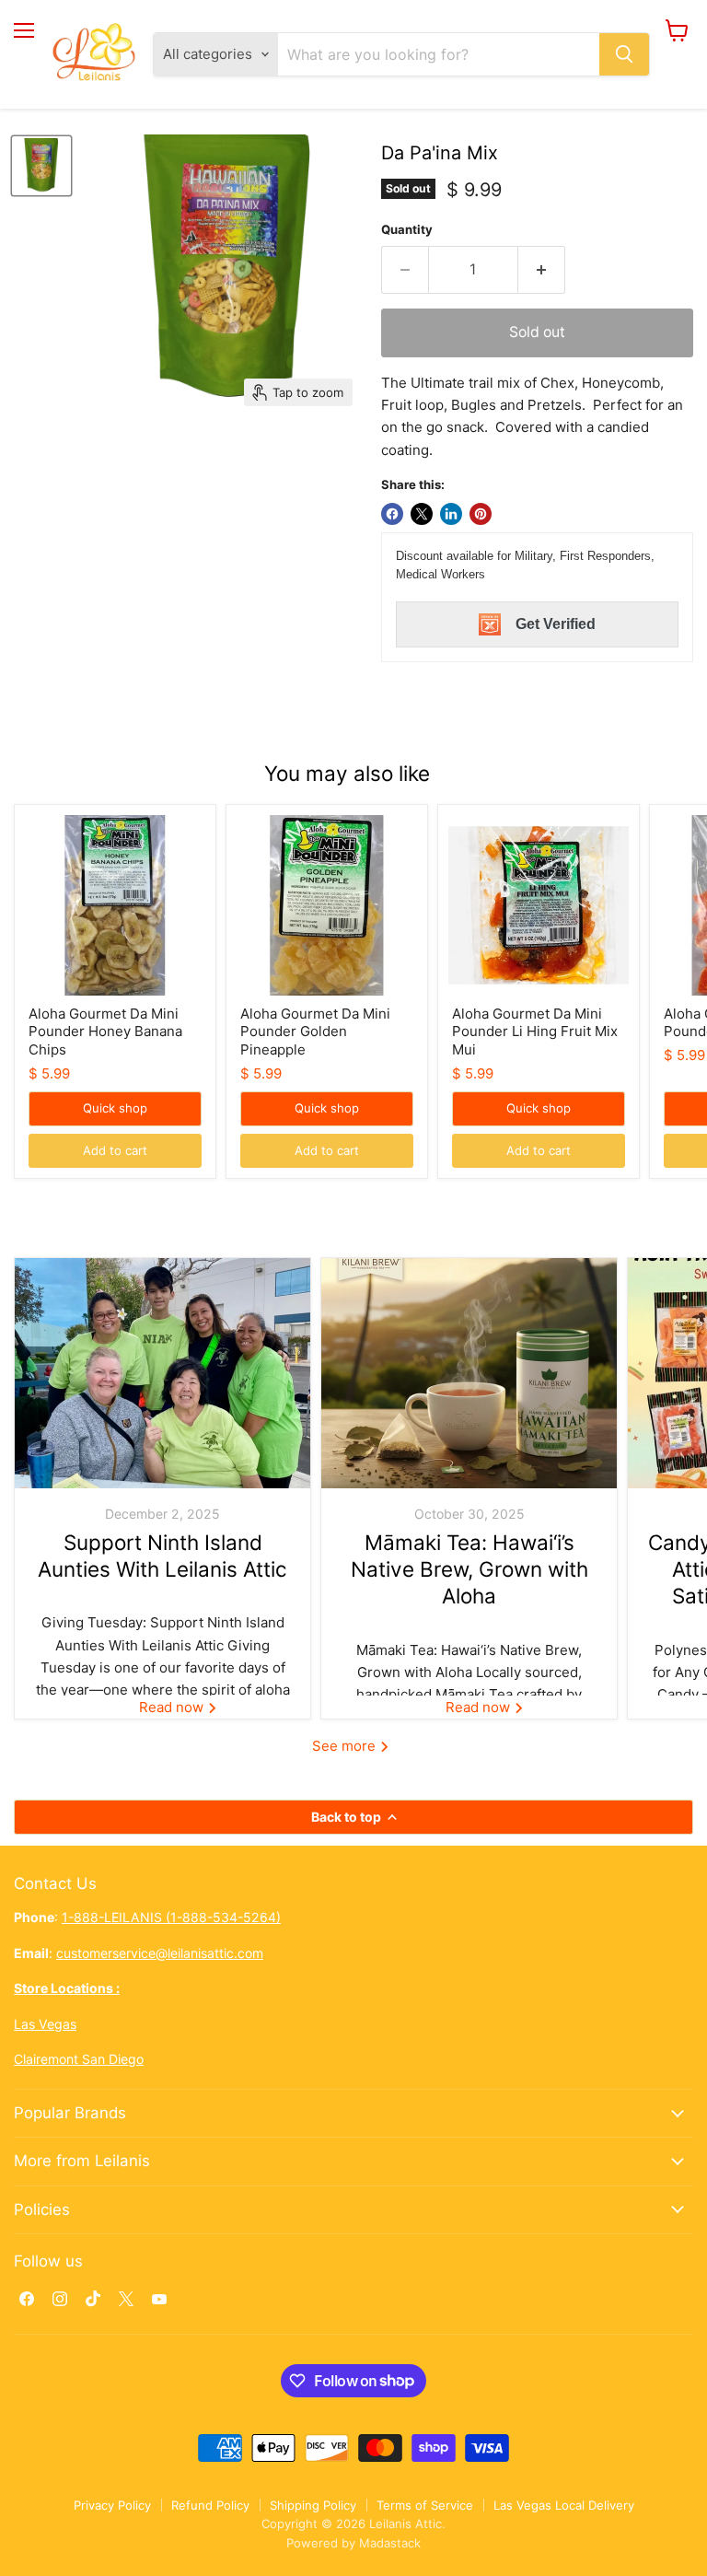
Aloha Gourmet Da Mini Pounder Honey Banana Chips (105, 1032)
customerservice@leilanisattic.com (160, 1953)
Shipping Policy (313, 2505)
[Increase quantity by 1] (542, 270)
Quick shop (115, 1108)
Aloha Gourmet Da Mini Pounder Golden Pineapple (315, 1032)
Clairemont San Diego (79, 2059)
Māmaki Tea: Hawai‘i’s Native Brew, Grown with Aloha (469, 1569)
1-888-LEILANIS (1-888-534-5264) (171, 1917)
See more (346, 1746)
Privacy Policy (112, 2505)
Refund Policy (210, 2505)
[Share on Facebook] (392, 514)
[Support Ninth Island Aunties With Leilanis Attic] (162, 1373)
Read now (173, 1707)
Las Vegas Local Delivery (564, 2505)
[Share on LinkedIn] (451, 514)
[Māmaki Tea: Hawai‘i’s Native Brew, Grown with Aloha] (469, 1373)
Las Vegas (45, 2024)
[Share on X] (422, 514)
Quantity (407, 230)
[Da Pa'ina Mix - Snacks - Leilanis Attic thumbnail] (41, 166)
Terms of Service (425, 2505)
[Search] (624, 54)
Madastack (390, 2543)
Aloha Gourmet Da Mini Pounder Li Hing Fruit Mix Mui (535, 1032)
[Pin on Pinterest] (481, 514)
